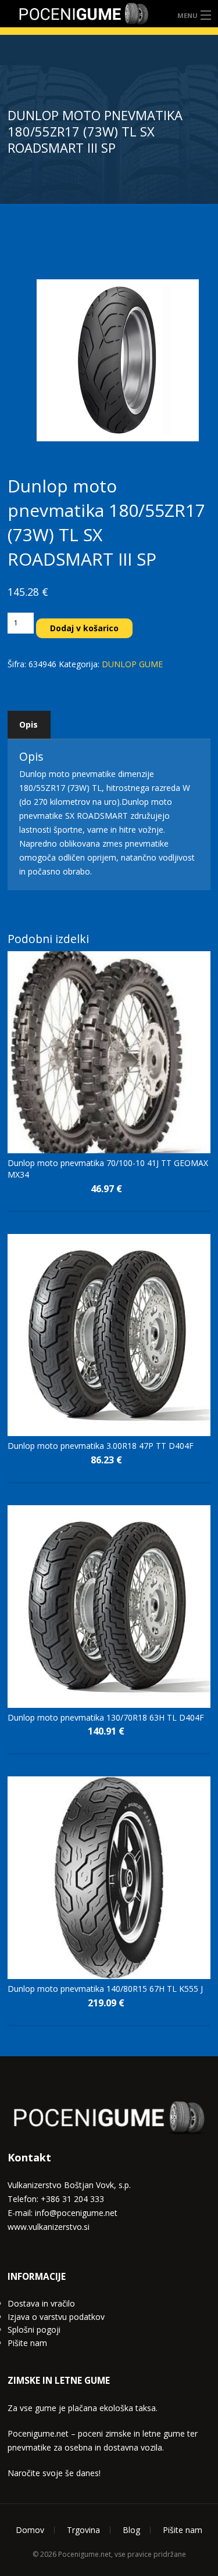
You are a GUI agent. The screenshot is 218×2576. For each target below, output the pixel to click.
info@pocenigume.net (76, 2213)
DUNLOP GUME (132, 664)
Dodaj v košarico (84, 628)
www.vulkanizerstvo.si (49, 2227)
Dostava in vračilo (41, 2303)
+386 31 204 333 (72, 2199)
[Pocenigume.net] (84, 14)
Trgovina (83, 2530)
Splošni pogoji (34, 2329)
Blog (131, 2530)
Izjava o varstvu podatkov (56, 2317)
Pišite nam (27, 2343)
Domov (30, 2530)
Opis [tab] (28, 724)
